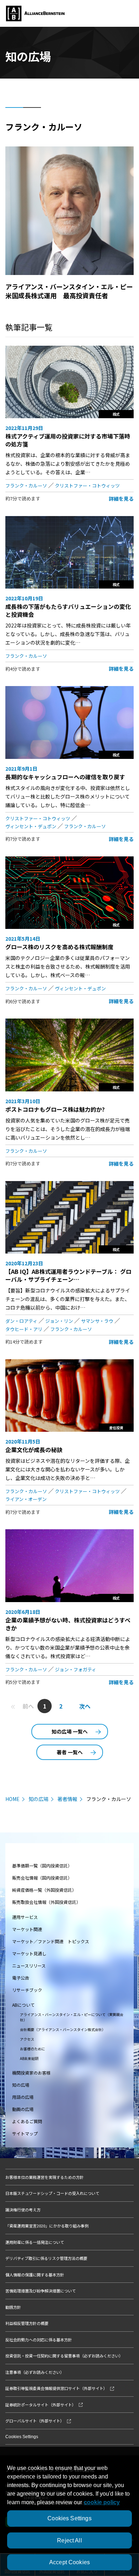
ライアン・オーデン (26, 1499)
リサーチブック (27, 1990)
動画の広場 (23, 2109)
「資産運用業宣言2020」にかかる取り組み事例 (47, 2226)
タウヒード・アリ (24, 1329)
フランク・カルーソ (26, 486)
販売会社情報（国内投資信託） (42, 1878)
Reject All (69, 2540)
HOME (12, 1799)
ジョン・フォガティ (76, 1669)
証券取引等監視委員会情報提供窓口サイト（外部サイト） (56, 2388)
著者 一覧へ (70, 1752)
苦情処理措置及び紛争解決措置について (41, 2291)
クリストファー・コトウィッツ (87, 486)
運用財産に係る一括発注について (35, 2242)
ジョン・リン (59, 1321)
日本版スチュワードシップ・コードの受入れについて (52, 2193)
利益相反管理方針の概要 (27, 2323)
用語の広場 (23, 2097)
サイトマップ (25, 2133)
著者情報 (67, 1799)
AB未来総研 (29, 2058)
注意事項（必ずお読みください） (35, 2372)
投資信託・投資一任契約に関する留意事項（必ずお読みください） (64, 2356)
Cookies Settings (22, 2437)
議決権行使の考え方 (23, 2210)
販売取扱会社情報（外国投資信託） (46, 1902)
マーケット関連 (27, 1929)
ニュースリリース (29, 1965)
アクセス (27, 2039)
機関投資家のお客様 (31, 2073)
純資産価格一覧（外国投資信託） (44, 1890)
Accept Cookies (69, 2562)
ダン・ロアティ (21, 1321)
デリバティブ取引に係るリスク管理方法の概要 (46, 2258)
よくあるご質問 (27, 2121)
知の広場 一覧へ (70, 1731)
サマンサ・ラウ (97, 1321)
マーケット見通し (29, 1953)
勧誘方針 (13, 2307)
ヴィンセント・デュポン (31, 826)
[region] (69, 2511)
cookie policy (102, 2502)
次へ (85, 1706)
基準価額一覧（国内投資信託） (42, 1865)
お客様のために (32, 2049)
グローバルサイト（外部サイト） (35, 2421)
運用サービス (25, 1917)
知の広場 (38, 1799)
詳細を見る (121, 499)
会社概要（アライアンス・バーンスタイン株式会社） (63, 2029)
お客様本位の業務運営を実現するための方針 (45, 2177)
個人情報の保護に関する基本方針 (35, 2275)
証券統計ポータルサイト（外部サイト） (41, 2405)
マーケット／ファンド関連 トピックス (51, 1941)
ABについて (23, 2005)
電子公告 (21, 1978)
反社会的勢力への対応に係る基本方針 (39, 2340)
